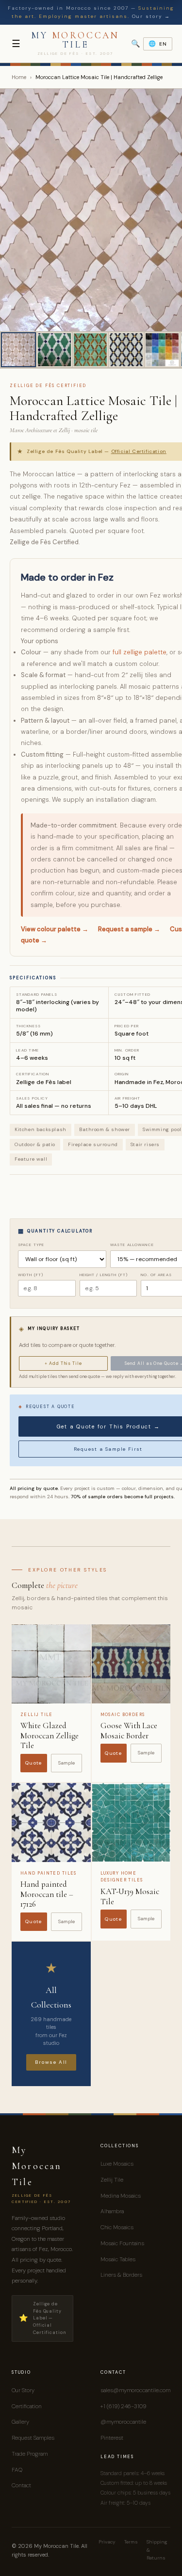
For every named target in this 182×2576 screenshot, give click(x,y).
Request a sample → (129, 929)
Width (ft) (31, 1275)
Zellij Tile (112, 2180)
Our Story (23, 2390)
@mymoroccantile (123, 2422)
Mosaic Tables (118, 2259)
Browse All (51, 2062)
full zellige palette (140, 652)
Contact (21, 2485)
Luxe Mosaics (117, 2164)
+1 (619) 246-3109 (123, 2406)
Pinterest (112, 2438)
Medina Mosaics (121, 2196)
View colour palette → (55, 929)
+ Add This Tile (63, 1363)
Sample (66, 1763)
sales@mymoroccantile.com (135, 2390)
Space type (31, 1245)
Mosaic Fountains (122, 2243)
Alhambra (112, 2211)
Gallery (20, 2422)
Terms (131, 2542)
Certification (27, 2406)
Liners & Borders (121, 2275)
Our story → (151, 16)
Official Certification (139, 451)
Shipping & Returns (157, 2550)
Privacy (107, 2542)
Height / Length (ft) (104, 1275)
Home (19, 77)
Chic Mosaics (117, 2227)
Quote (34, 1763)
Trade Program (30, 2454)
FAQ (17, 2470)
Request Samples (33, 2438)
